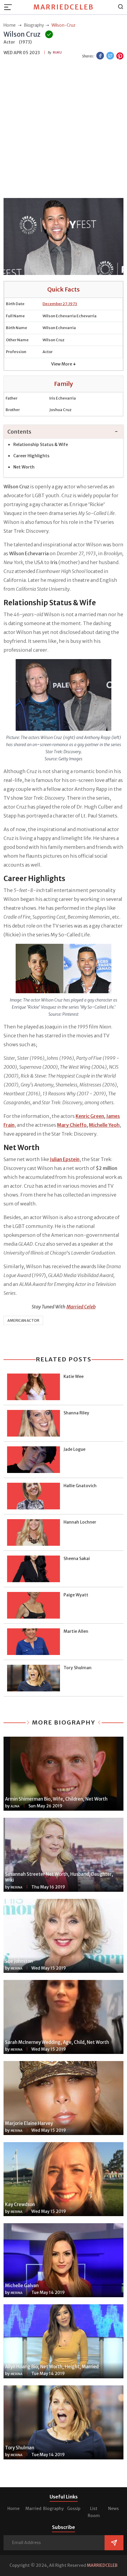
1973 (73, 304)
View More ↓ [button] (63, 364)
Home (13, 2509)
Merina (17, 1887)
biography (34, 25)
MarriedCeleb (64, 7)
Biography (53, 2509)
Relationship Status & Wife (41, 445)
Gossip (74, 2509)
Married (33, 2509)
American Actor (23, 1320)
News (113, 2509)
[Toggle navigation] (10, 7)
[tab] (63, 432)
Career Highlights (31, 456)
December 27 (55, 304)
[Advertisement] (63, 130)
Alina (15, 1806)
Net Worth (24, 467)
